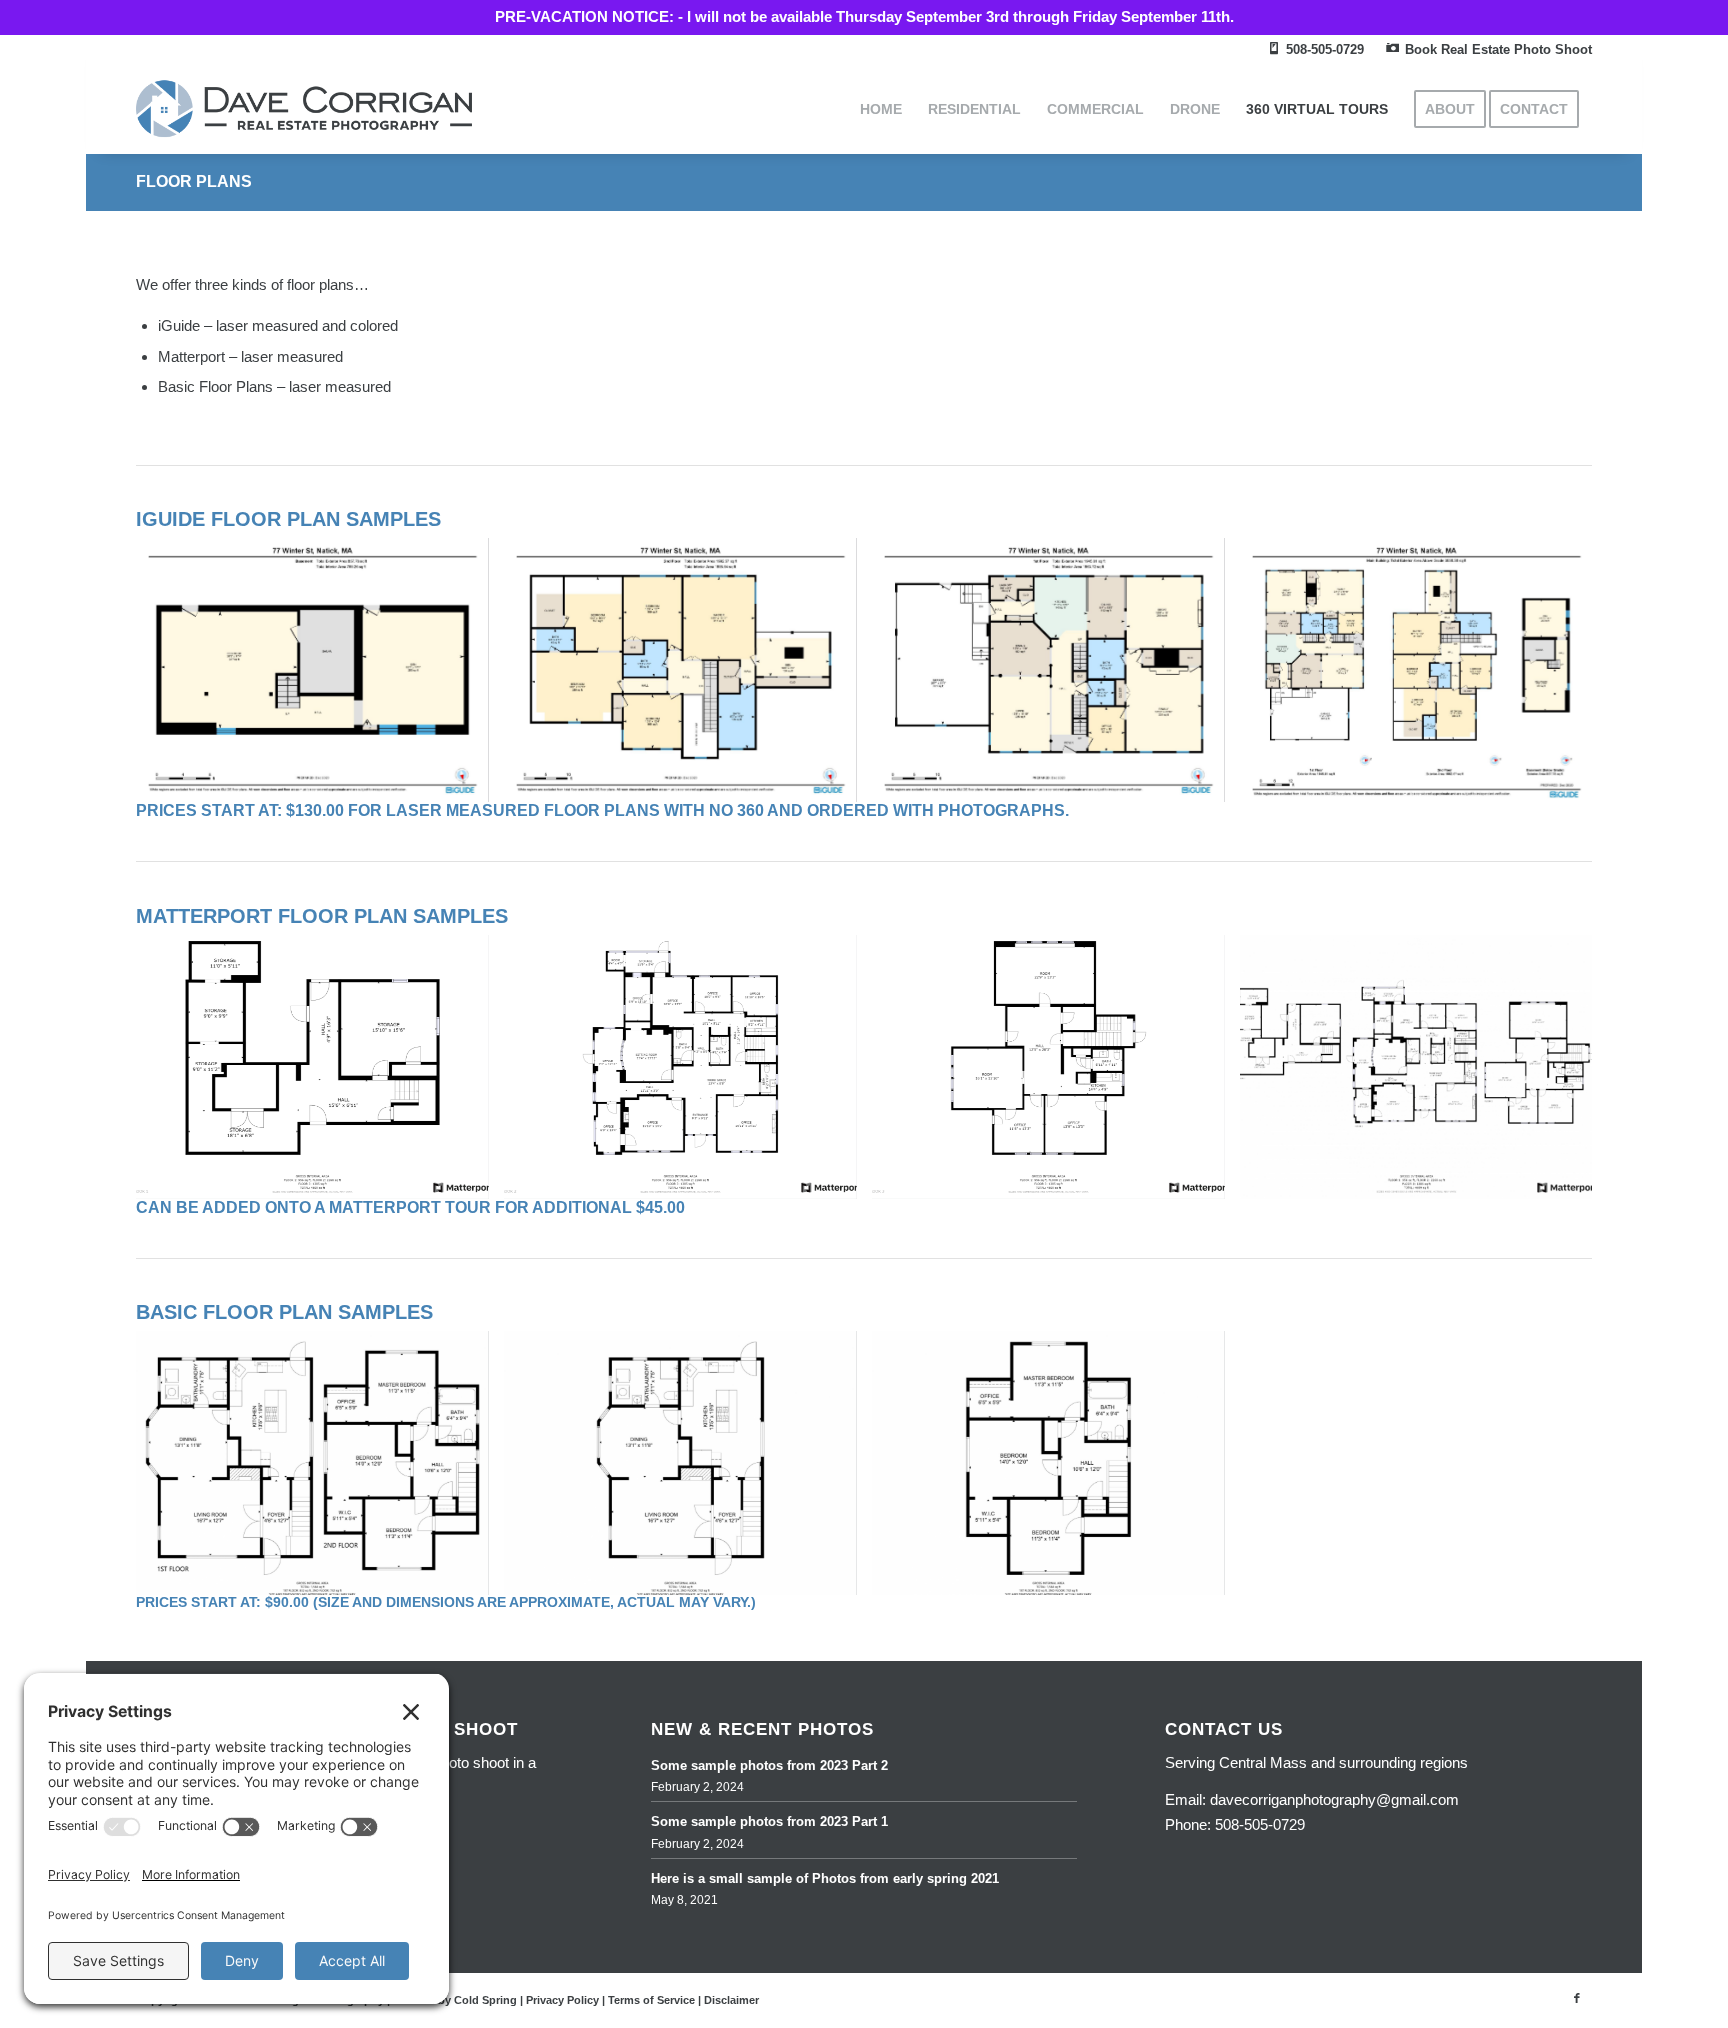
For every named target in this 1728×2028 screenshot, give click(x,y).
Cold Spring (485, 2000)
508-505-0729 (1260, 1824)
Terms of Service (651, 2000)
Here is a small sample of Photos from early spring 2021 (825, 1878)
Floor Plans (194, 181)
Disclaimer (731, 2000)
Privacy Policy (562, 2000)
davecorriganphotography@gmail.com (1334, 1799)
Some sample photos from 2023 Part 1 (769, 1821)
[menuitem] (1315, 50)
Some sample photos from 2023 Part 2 (769, 1765)
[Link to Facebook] (1577, 1998)
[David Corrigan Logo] (303, 109)
